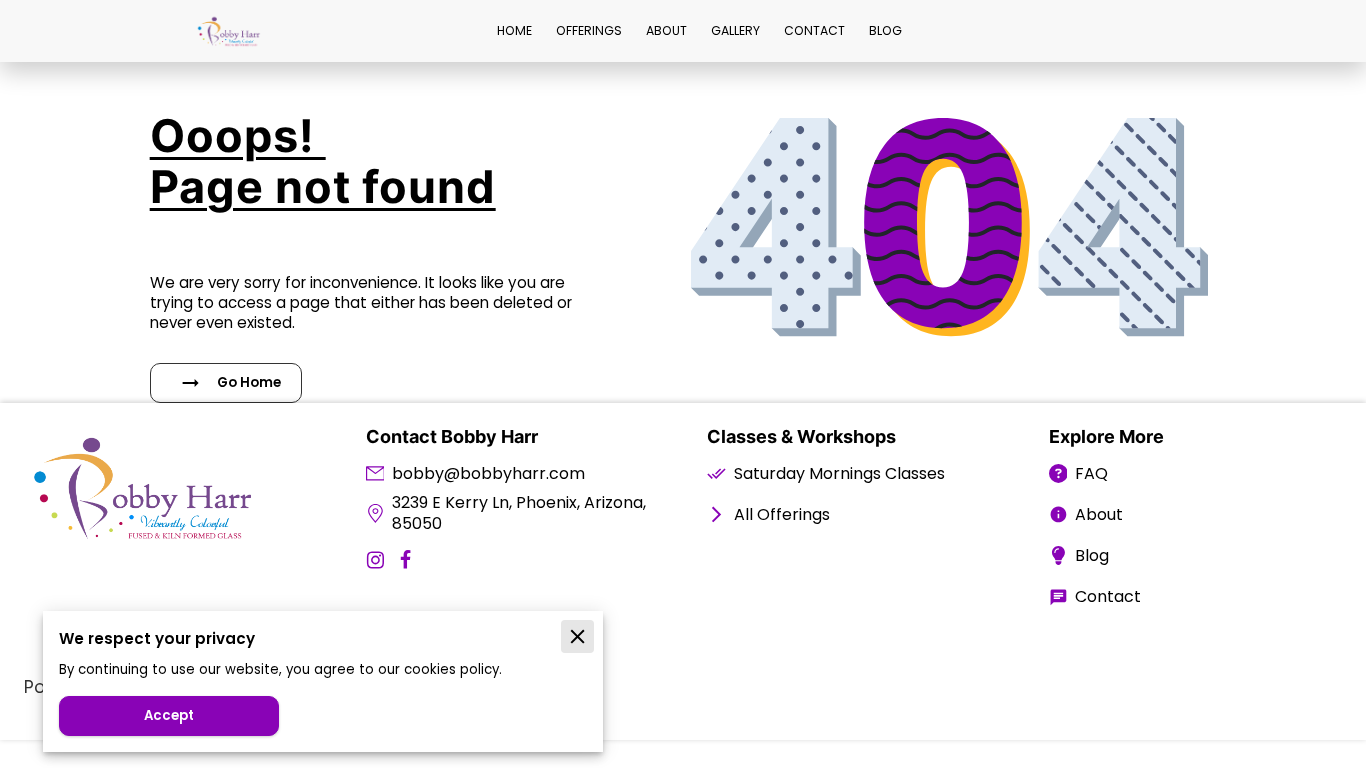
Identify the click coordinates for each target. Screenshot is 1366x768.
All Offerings (782, 514)
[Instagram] (375, 559)
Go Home (249, 382)
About (1099, 514)
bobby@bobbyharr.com (488, 473)
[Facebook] (405, 559)
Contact (1108, 596)
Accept (169, 715)
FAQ (1091, 473)
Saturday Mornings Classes (839, 473)
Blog (1092, 555)
